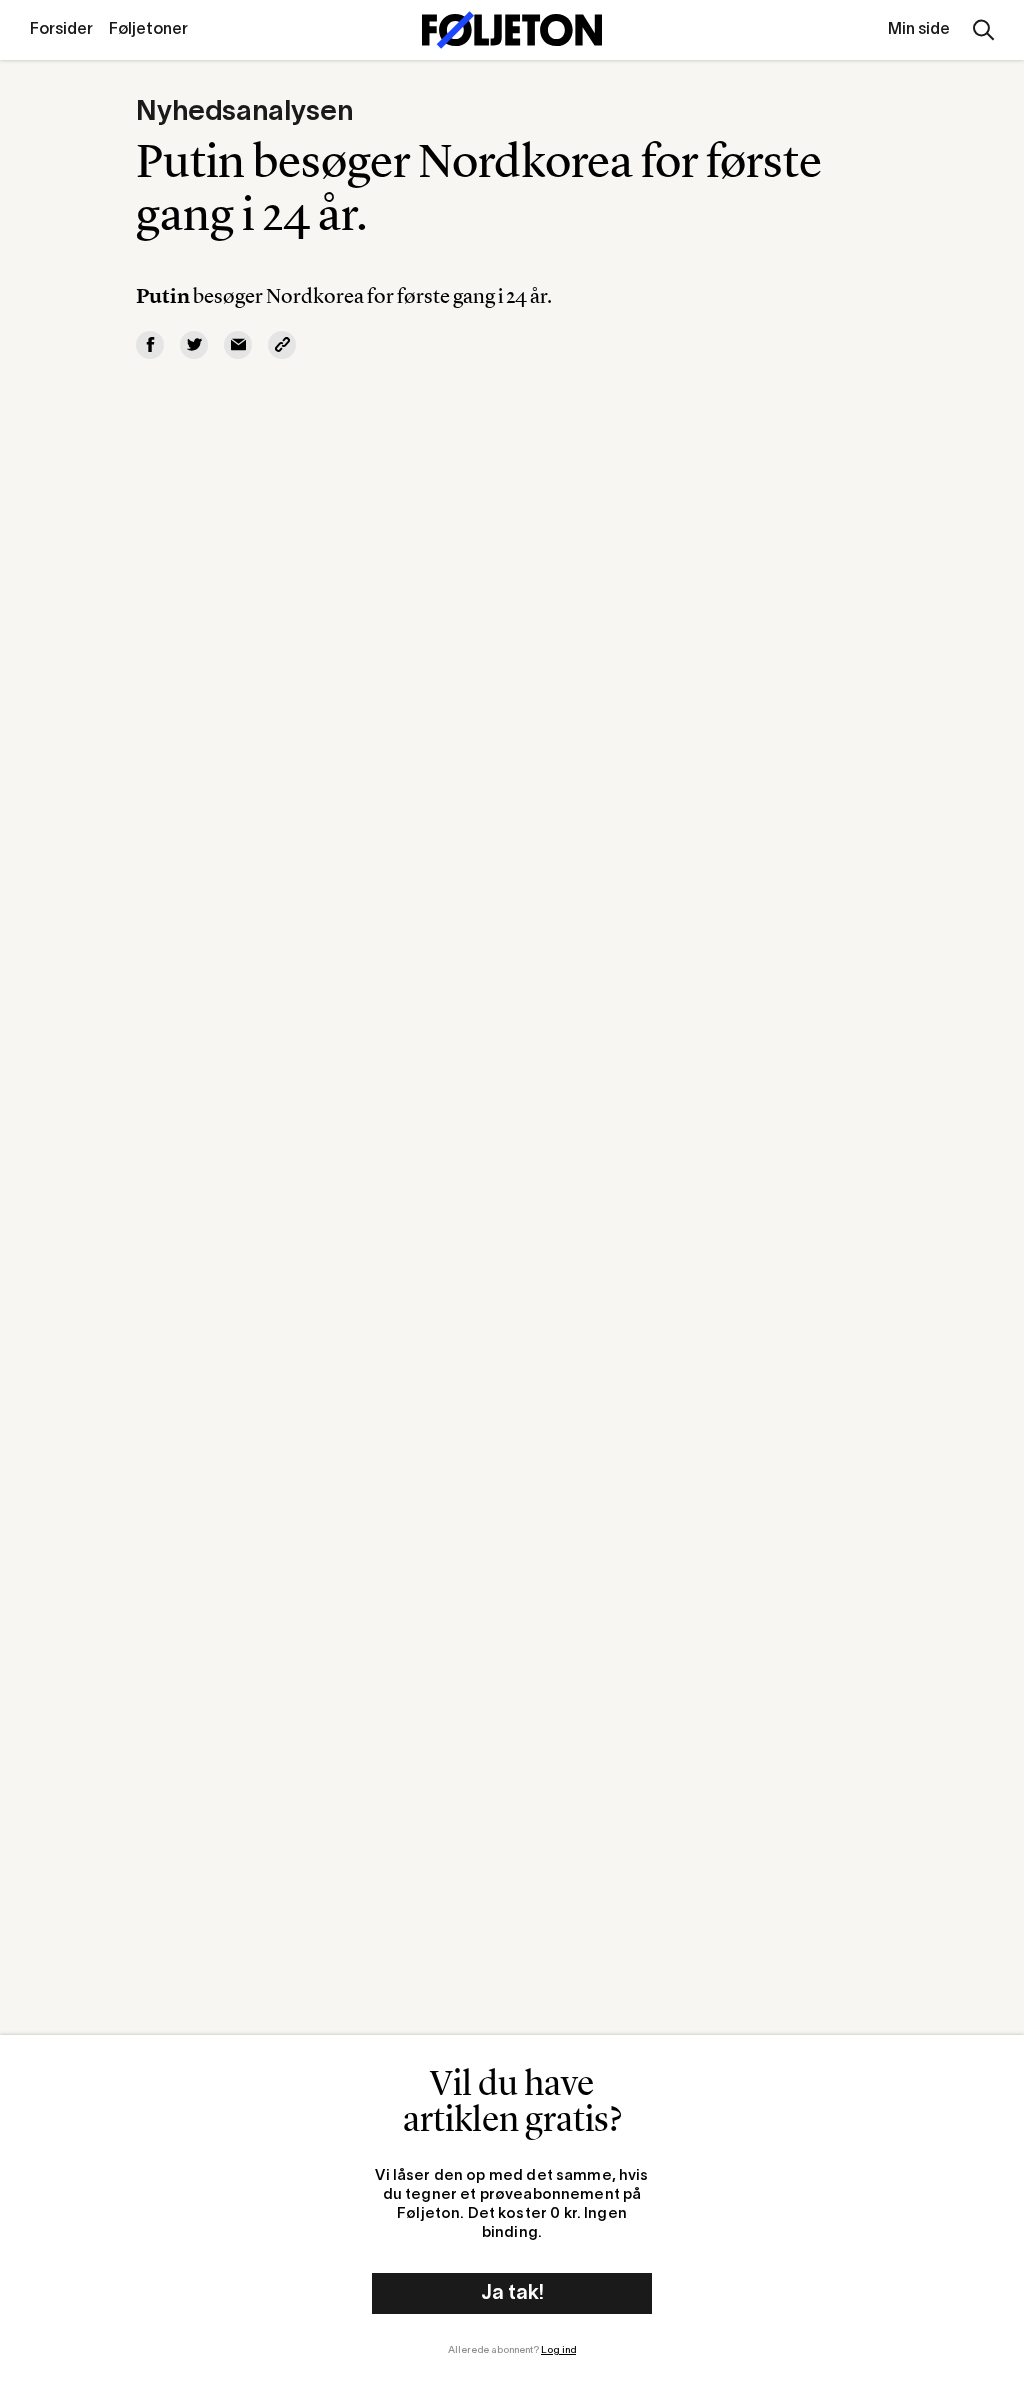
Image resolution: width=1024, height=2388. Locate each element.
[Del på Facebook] (150, 345)
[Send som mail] (238, 345)
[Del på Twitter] (194, 345)
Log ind (558, 2350)
